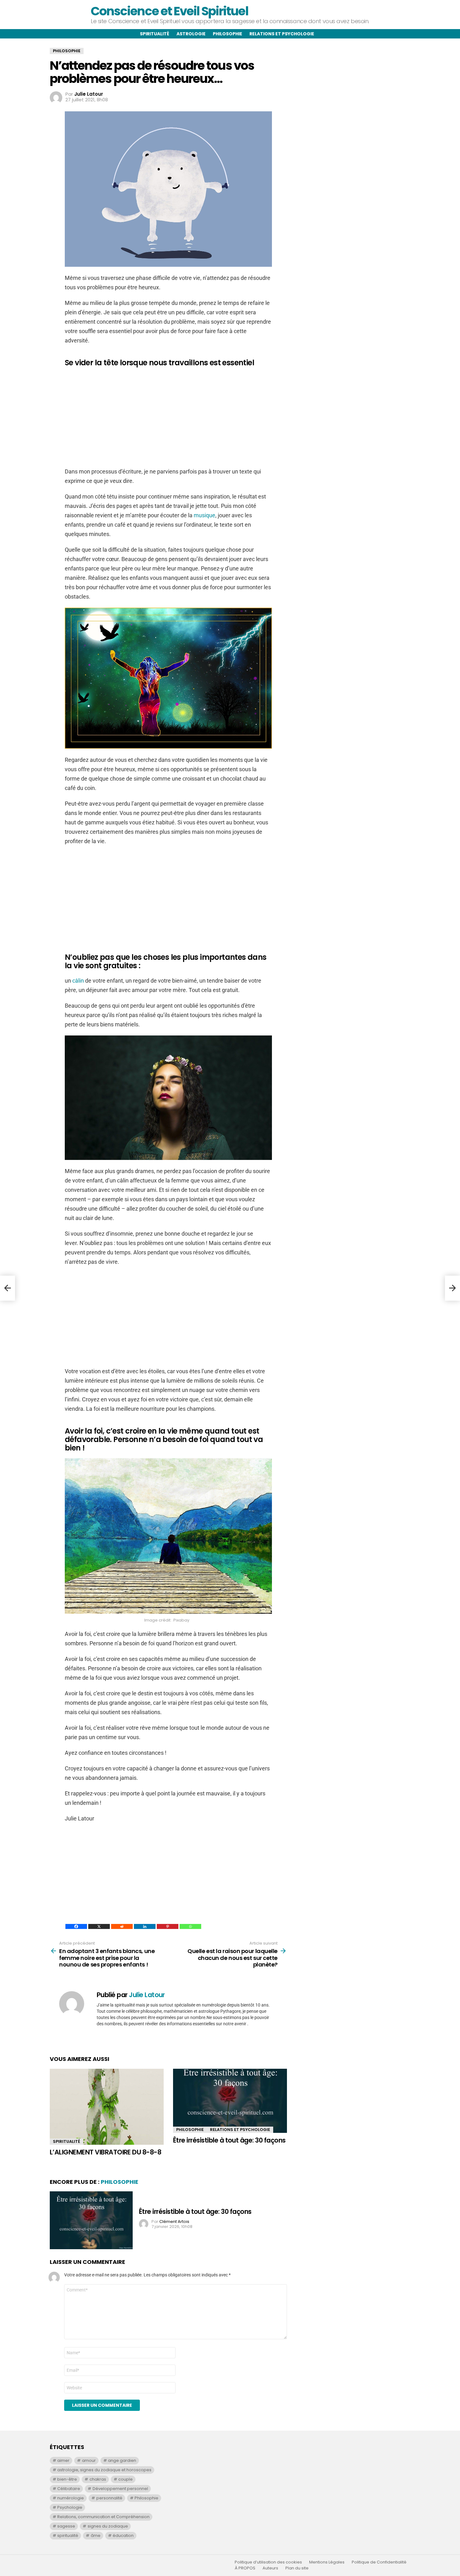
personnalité (109, 2498)
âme (96, 2536)
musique (204, 515)
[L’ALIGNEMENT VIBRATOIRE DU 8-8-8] (107, 2107)
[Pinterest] (168, 1926)
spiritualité (68, 2536)
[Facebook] (76, 1926)
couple (125, 2479)
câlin (79, 981)
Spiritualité (155, 34)
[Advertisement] (168, 417)
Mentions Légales (327, 2562)
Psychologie (70, 2507)
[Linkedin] (145, 1926)
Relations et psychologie (282, 34)
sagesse (66, 2526)
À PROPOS (245, 2568)
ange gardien (122, 2460)
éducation (123, 2536)
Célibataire (69, 2489)
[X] (99, 1926)
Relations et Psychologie (240, 2130)
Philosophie (227, 34)
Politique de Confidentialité (379, 2562)
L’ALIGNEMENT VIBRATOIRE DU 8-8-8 (105, 2152)
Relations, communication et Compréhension (103, 2517)
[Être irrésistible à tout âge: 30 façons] (230, 2101)
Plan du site (297, 2568)
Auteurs (270, 2568)
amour (89, 2460)
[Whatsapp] (190, 1926)
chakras (98, 2479)
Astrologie (191, 34)
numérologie (71, 2498)
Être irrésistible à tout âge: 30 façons (229, 2140)
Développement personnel (120, 2489)
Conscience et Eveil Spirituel (169, 11)
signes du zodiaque (108, 2526)
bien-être (67, 2479)
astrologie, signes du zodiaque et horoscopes (104, 2470)
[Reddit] (122, 1926)
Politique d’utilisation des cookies (268, 2562)
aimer (63, 2460)
